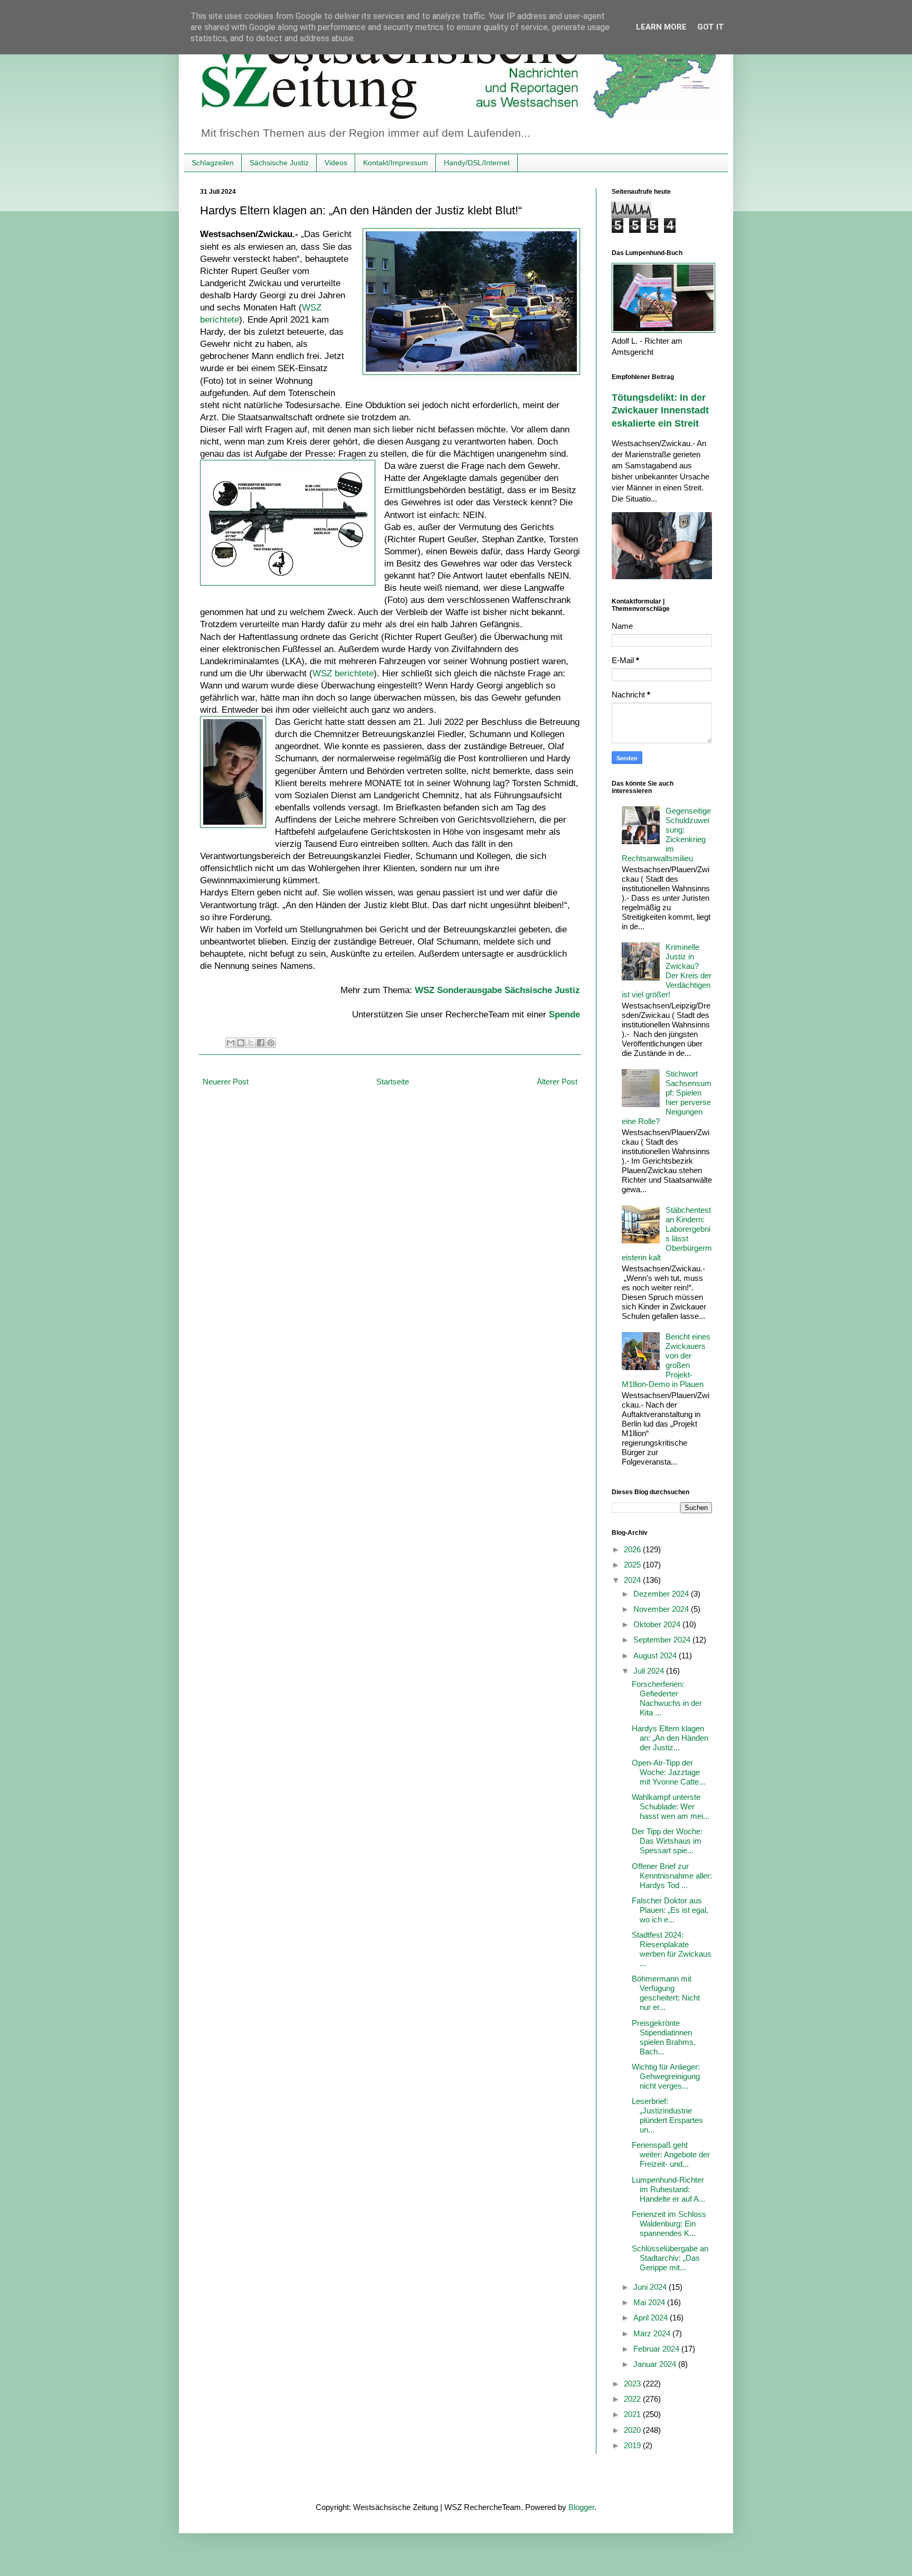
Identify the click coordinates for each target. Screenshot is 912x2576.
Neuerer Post (226, 1082)
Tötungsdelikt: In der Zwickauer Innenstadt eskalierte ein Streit (660, 411)
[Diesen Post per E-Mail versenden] (231, 1043)
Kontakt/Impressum (396, 163)
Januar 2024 (656, 2364)
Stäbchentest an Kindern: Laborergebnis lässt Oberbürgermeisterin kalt (667, 1234)
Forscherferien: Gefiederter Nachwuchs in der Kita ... (667, 1698)
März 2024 (653, 2333)
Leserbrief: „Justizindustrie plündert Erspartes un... (667, 2115)
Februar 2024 (657, 2349)
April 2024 (652, 2318)
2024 (633, 1580)
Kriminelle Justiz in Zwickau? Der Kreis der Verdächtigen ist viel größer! (667, 971)
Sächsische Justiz (279, 163)
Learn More (661, 27)
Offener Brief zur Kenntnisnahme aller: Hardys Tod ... (672, 1876)
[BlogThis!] (241, 1043)
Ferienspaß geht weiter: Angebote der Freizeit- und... (671, 2154)
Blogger (581, 2507)
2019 (633, 2445)
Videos (336, 163)
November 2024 (662, 1609)
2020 (633, 2430)
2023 (633, 2384)
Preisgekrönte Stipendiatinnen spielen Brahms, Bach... (664, 2037)
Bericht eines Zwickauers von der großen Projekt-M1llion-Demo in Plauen (666, 1360)
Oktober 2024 (658, 1624)
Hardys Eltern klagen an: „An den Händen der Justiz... (670, 1738)
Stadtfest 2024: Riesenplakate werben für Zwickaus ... (672, 1949)
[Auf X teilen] (251, 1043)
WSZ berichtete (343, 673)
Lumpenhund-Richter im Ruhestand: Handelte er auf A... (668, 2189)
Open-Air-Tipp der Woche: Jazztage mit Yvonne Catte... (668, 1772)
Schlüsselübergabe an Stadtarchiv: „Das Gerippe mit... (670, 2258)
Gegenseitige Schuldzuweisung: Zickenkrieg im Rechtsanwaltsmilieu (666, 834)
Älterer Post (557, 1082)
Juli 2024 (650, 1671)
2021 (633, 2414)
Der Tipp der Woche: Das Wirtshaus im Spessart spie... (667, 1841)
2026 (633, 1549)
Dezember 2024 (662, 1594)
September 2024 (663, 1640)
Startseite (393, 1082)
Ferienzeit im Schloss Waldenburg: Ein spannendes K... (669, 2224)
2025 (633, 1565)
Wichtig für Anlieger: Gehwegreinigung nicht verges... (666, 2076)
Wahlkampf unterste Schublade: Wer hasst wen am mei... (671, 1806)
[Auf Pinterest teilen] (271, 1043)
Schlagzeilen (213, 163)
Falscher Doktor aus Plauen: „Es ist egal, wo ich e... (670, 1910)
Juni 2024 (651, 2287)
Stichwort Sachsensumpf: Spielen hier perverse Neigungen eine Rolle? (667, 1097)
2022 (633, 2399)
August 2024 (656, 1655)
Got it (711, 27)
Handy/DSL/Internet (477, 163)
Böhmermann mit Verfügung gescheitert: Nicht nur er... (666, 1993)
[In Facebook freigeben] (261, 1043)
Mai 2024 (650, 2302)
